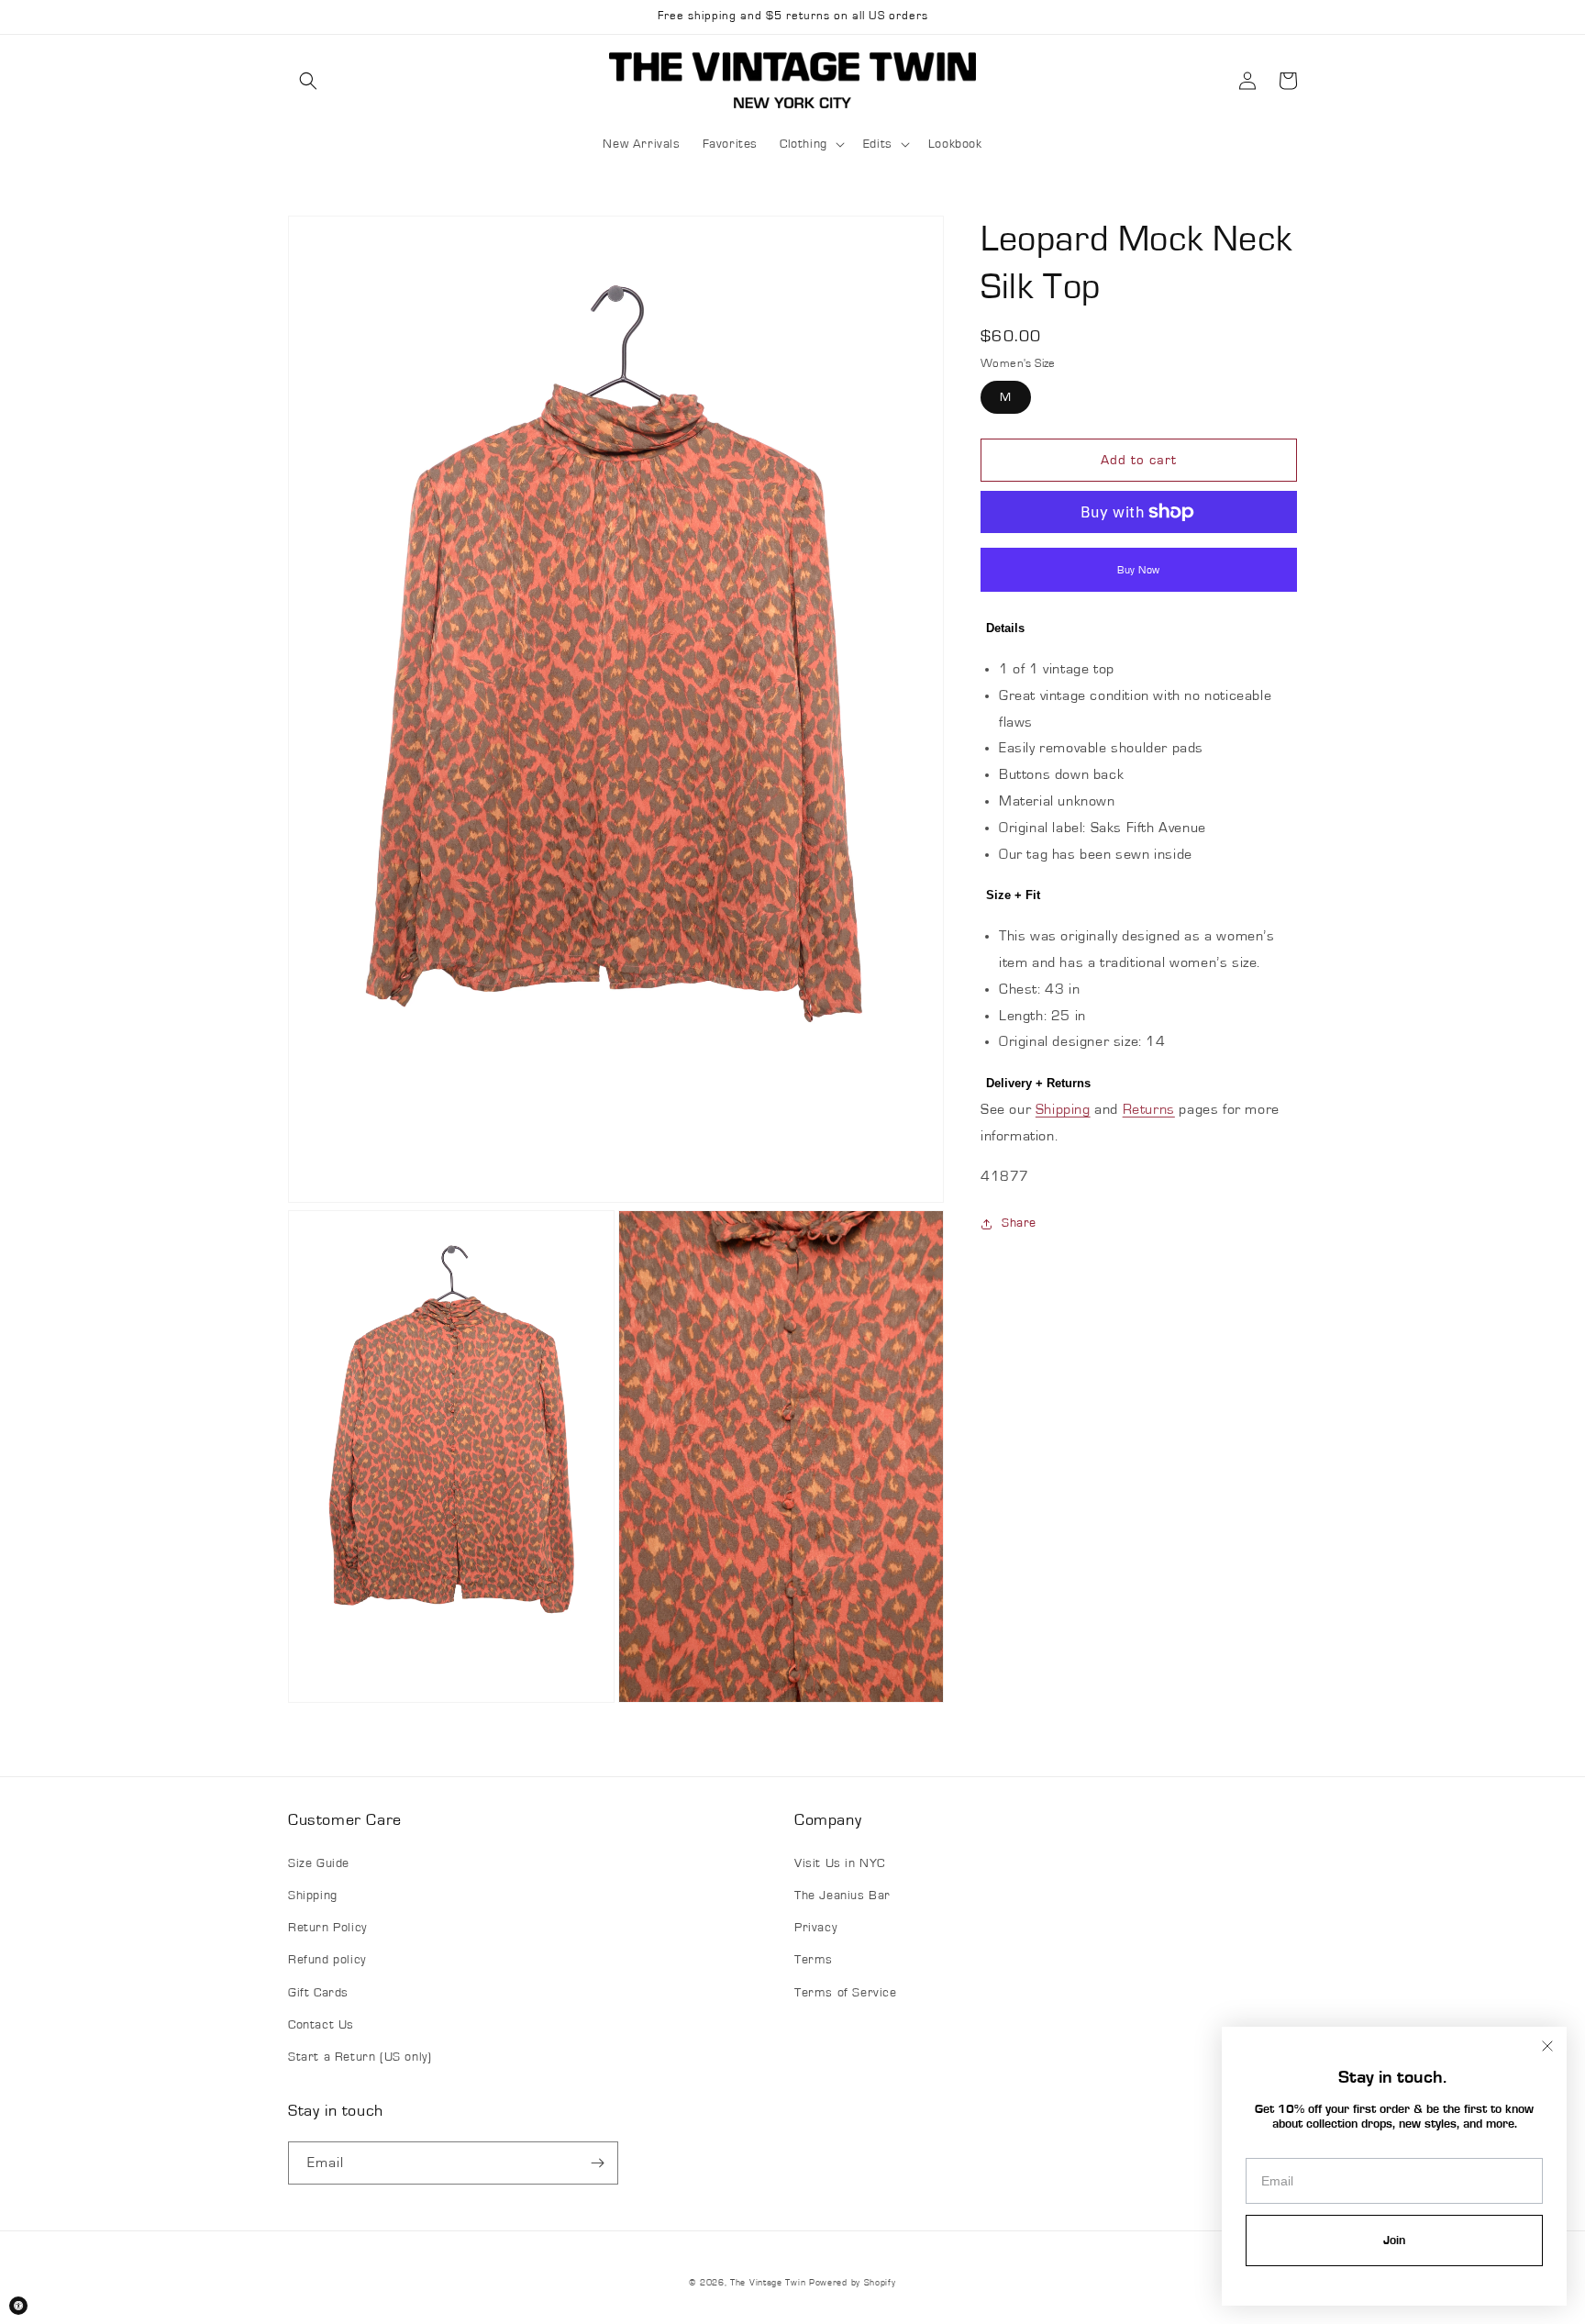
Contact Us (321, 2025)
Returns (1149, 1109)
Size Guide (319, 1863)
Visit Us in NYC (840, 1863)
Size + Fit (1013, 895)
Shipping (1063, 1109)
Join (1394, 2241)
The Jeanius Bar (842, 1896)
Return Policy (327, 1928)
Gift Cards (318, 1993)
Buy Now (1139, 570)
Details (1005, 628)
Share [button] (1019, 1223)
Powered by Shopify (853, 2283)
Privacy (815, 1928)
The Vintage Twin (768, 2283)
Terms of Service (846, 1993)
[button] (308, 81)
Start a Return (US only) (360, 2057)
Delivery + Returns (1038, 1083)
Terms (814, 1960)
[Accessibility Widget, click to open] (18, 2306)
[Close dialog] (1547, 2046)
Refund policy (327, 1960)
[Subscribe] (597, 2163)
